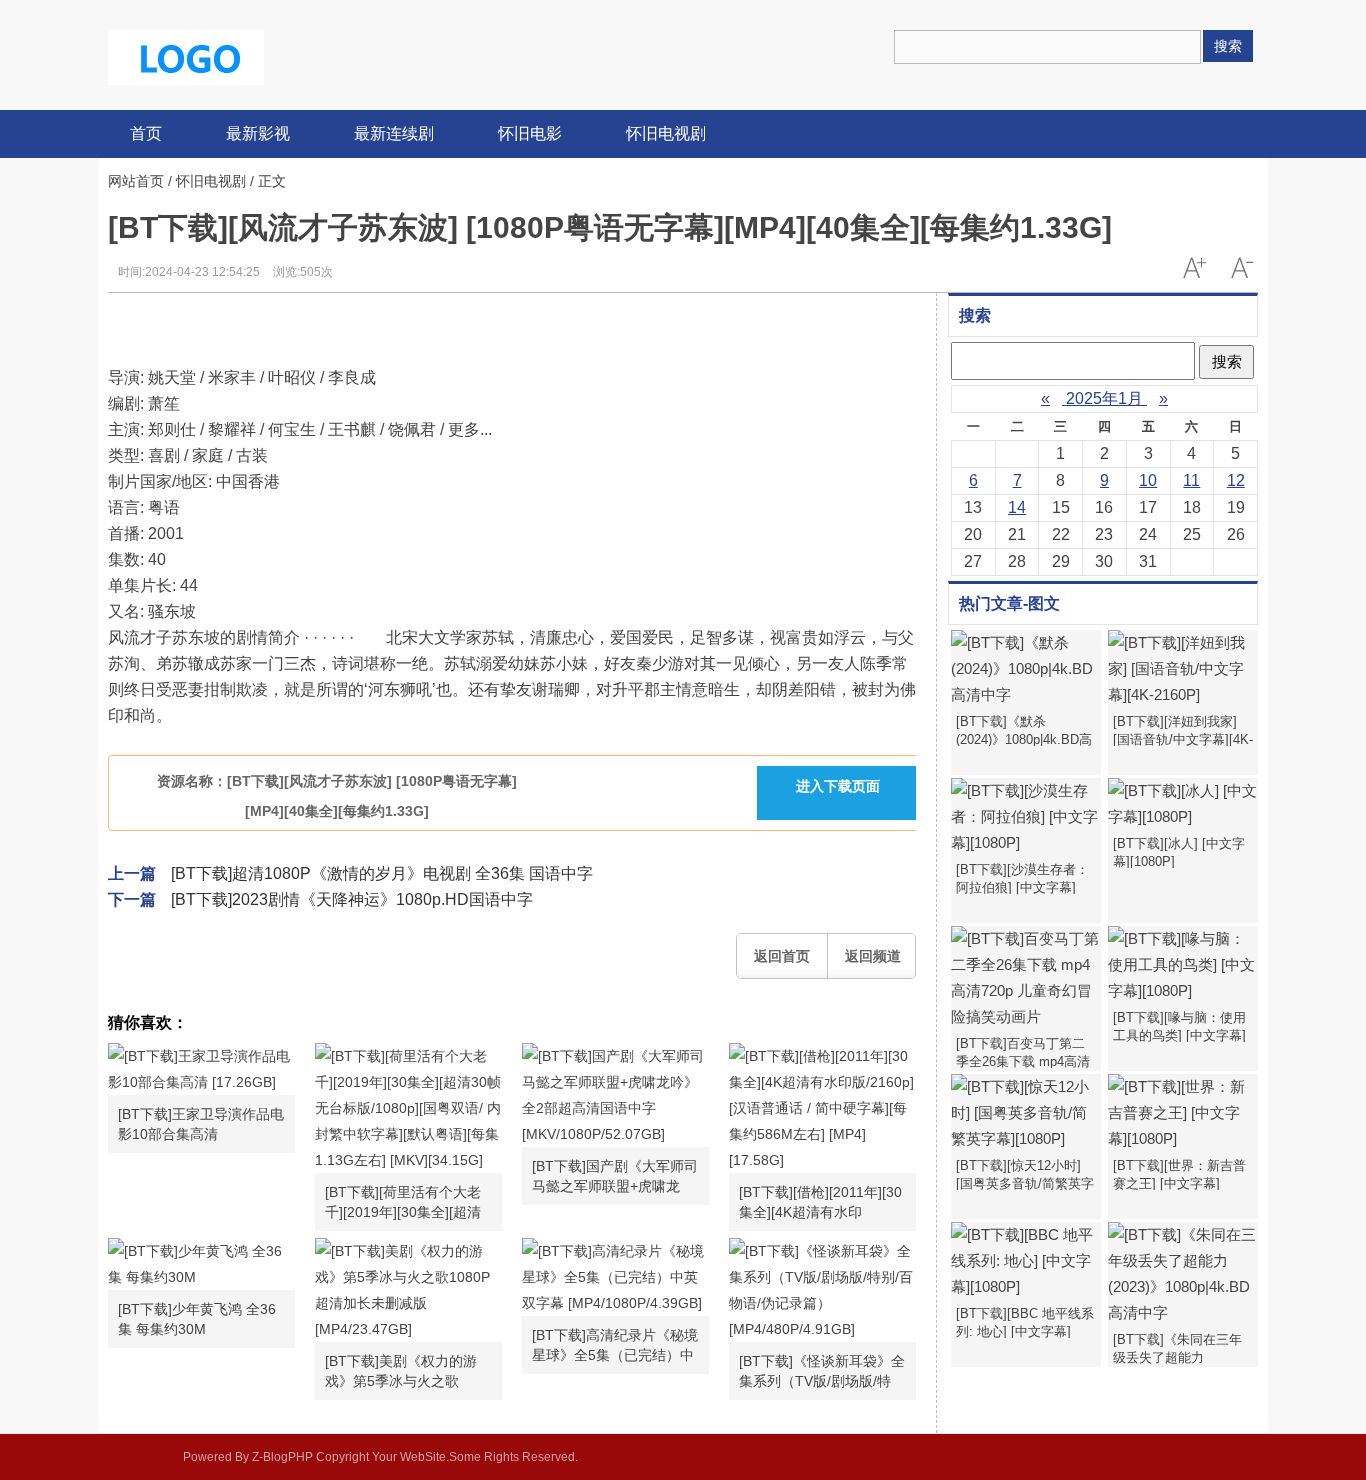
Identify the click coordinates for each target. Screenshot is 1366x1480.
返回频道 (873, 956)
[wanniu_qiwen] (186, 56)
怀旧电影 (530, 133)
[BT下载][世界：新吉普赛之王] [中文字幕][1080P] (1179, 1183)
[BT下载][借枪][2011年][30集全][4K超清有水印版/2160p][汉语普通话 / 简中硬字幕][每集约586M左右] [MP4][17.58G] (820, 1203)
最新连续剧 (394, 133)
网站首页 (136, 181)
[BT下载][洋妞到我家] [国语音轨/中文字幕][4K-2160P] (1183, 739)
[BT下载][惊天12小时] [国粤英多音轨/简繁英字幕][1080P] (1025, 1183)
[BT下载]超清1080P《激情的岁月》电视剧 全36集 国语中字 (382, 873)
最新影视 (258, 133)
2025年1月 (1104, 398)
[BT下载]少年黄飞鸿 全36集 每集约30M (197, 1319)
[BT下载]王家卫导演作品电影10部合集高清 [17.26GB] (201, 1125)
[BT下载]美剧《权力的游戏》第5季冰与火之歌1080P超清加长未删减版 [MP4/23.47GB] (401, 1372)
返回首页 (782, 956)
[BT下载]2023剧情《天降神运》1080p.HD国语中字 (352, 899)
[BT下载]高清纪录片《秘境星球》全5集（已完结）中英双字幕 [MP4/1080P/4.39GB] (615, 1346)
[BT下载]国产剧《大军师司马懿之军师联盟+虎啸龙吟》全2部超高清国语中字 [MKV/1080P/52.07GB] (615, 1177)
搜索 (1228, 46)
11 (1191, 480)
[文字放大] (1194, 268)
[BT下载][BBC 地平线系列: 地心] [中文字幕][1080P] (1025, 1331)
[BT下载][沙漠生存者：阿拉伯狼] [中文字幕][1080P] (1022, 887)
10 (1148, 480)
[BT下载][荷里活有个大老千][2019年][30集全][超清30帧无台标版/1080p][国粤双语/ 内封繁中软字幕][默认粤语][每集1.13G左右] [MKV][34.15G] (408, 1203)
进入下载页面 (838, 786)
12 (1236, 480)
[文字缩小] (1242, 268)
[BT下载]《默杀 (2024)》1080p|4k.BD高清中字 (1024, 739)
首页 (146, 133)
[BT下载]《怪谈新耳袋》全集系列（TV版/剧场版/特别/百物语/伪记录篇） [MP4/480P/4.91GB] (822, 1372)
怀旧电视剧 (666, 133)
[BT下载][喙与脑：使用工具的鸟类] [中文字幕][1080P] (1179, 1035)
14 (1017, 507)
